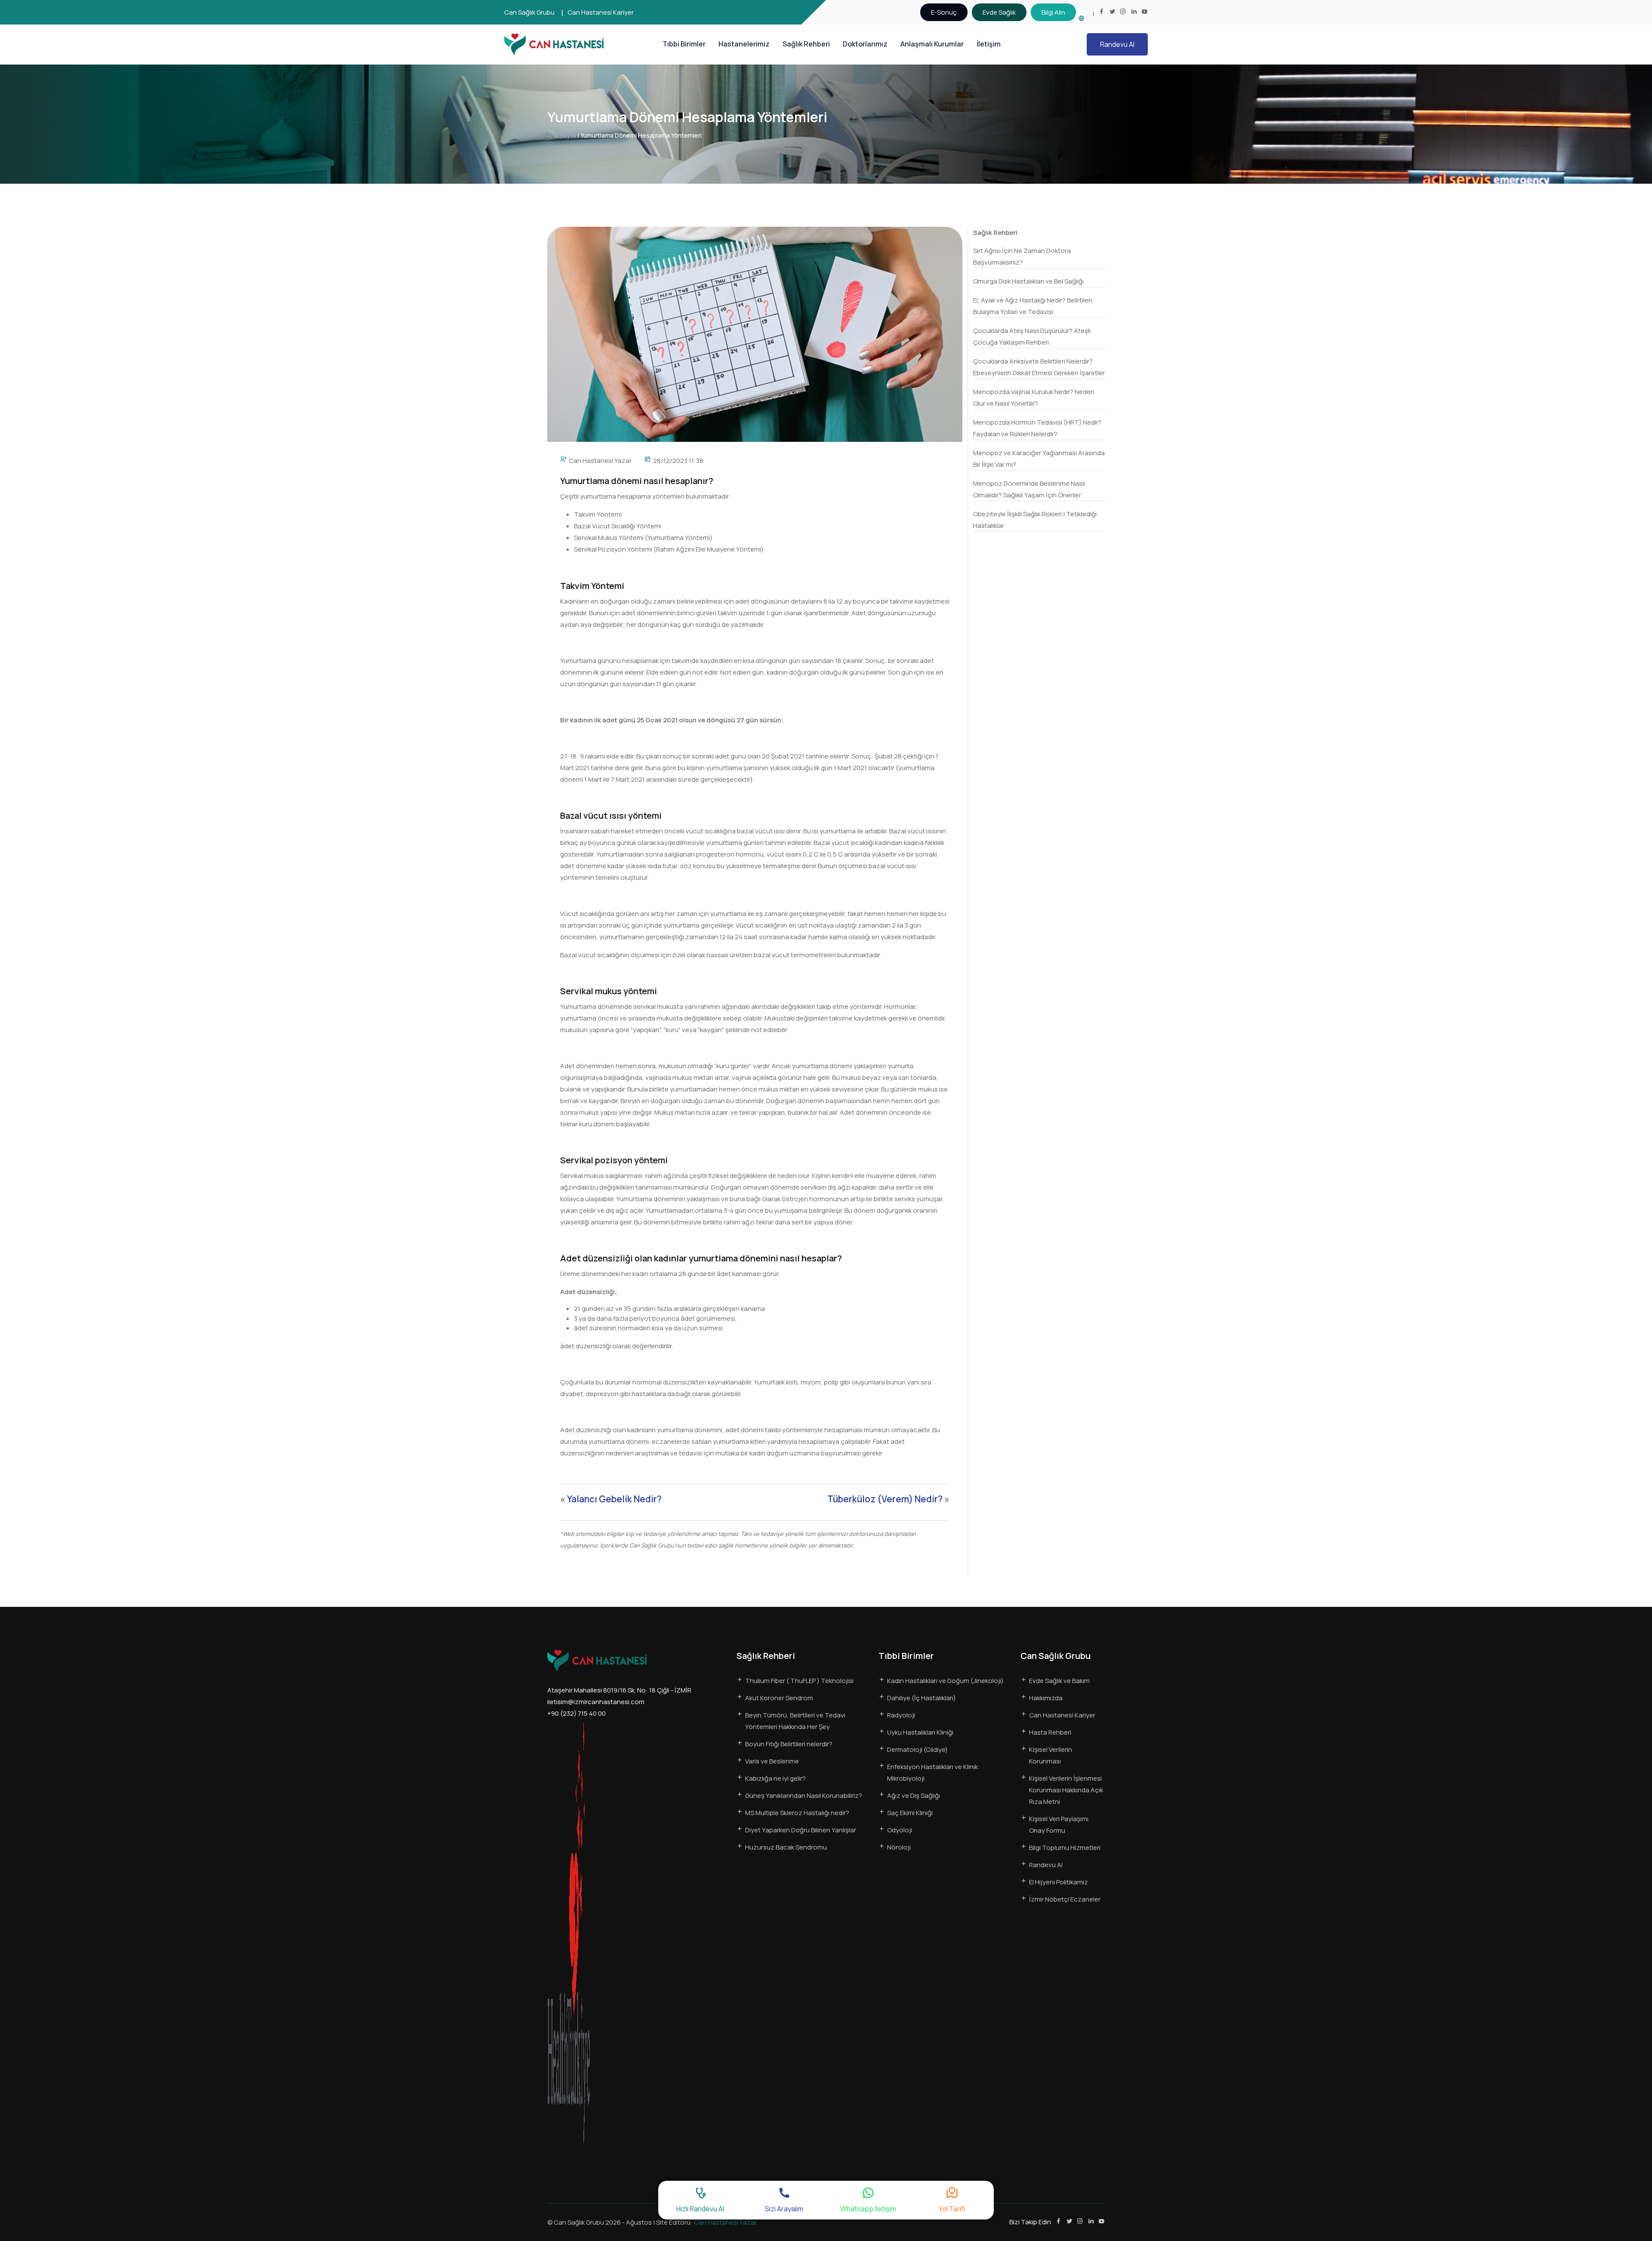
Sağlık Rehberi (806, 44)
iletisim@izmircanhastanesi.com (596, 1702)
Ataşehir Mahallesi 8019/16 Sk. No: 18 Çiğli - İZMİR (619, 1690)
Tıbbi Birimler (684, 44)
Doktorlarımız (865, 44)
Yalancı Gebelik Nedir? (614, 1499)
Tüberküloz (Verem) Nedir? (885, 1499)
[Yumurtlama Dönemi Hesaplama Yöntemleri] (755, 334)
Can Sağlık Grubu (529, 12)
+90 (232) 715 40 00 (576, 1713)
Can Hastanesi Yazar (600, 461)
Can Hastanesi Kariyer (601, 12)
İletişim (989, 44)
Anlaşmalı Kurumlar (932, 44)
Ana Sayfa (562, 135)
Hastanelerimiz (744, 44)
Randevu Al (1117, 44)
